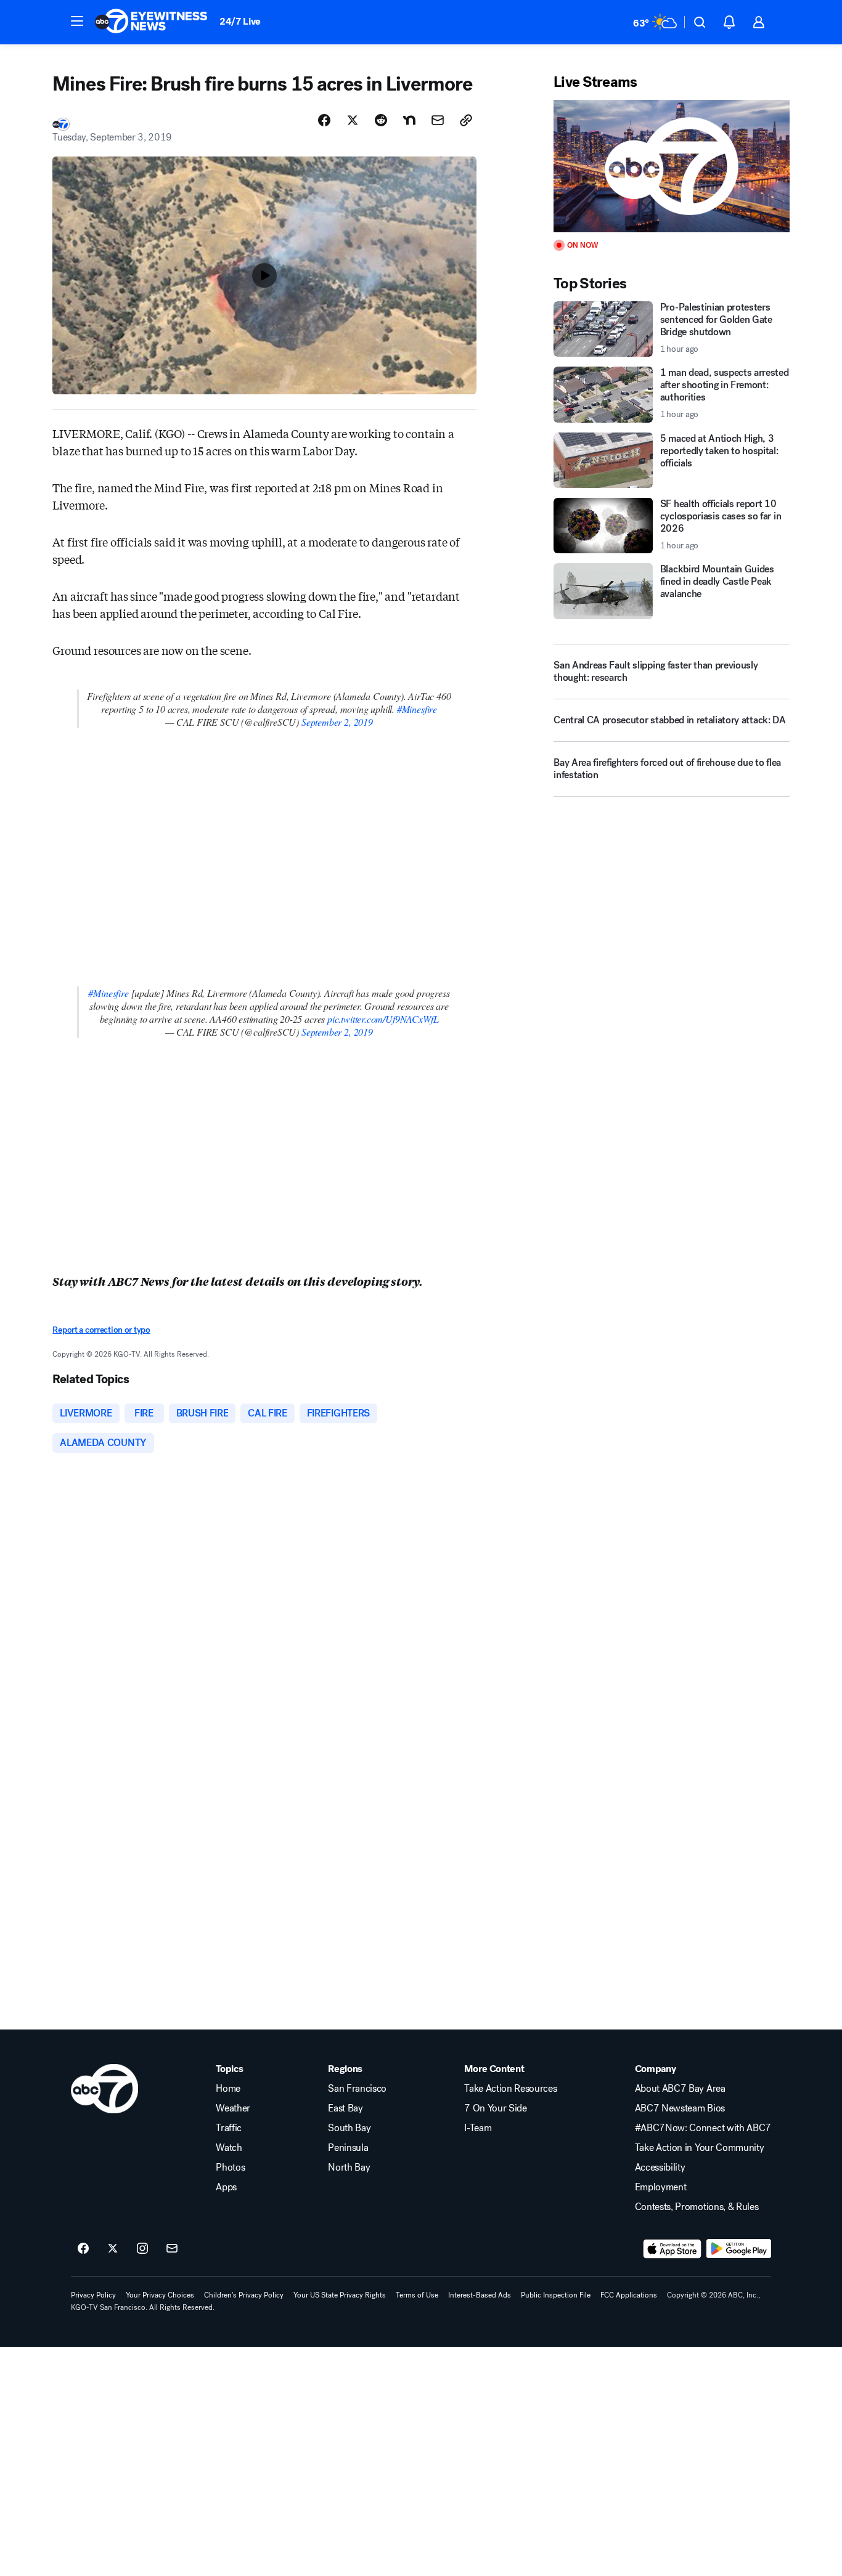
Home (228, 2089)
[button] (77, 21)
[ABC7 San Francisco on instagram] (142, 2249)
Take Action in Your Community (700, 2148)
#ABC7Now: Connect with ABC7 (703, 2128)
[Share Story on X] (353, 120)
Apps (226, 2187)
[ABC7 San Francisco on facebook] (83, 2249)
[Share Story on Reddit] (381, 120)
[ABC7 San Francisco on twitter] (113, 2249)
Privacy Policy (93, 2295)
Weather (233, 2108)
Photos (230, 2168)
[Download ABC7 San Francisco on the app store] (672, 2249)
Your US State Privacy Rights (340, 2295)
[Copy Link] (466, 120)
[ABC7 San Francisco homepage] (151, 22)
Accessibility (660, 2168)
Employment (661, 2187)
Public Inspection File (556, 2295)
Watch (229, 2148)
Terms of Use (417, 2295)
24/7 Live (240, 21)
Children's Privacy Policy (244, 2295)
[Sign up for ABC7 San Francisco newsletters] (172, 2249)
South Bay (349, 2128)
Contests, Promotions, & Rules (697, 2207)
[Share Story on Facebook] (324, 120)
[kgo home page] (104, 2089)
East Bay (345, 2108)
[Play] (671, 166)
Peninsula (348, 2148)
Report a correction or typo (101, 1330)
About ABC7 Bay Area (680, 2089)
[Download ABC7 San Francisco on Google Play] (739, 2249)
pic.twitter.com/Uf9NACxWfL (383, 1019)
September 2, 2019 (337, 722)
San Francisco (357, 2089)
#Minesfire (417, 709)
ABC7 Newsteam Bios (680, 2108)
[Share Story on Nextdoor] (409, 120)
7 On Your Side (496, 2108)
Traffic (229, 2128)
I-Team (478, 2128)
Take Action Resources (510, 2089)
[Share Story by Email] (438, 120)
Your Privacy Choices (160, 2295)
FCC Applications (629, 2295)
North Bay (349, 2168)
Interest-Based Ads (480, 2295)
